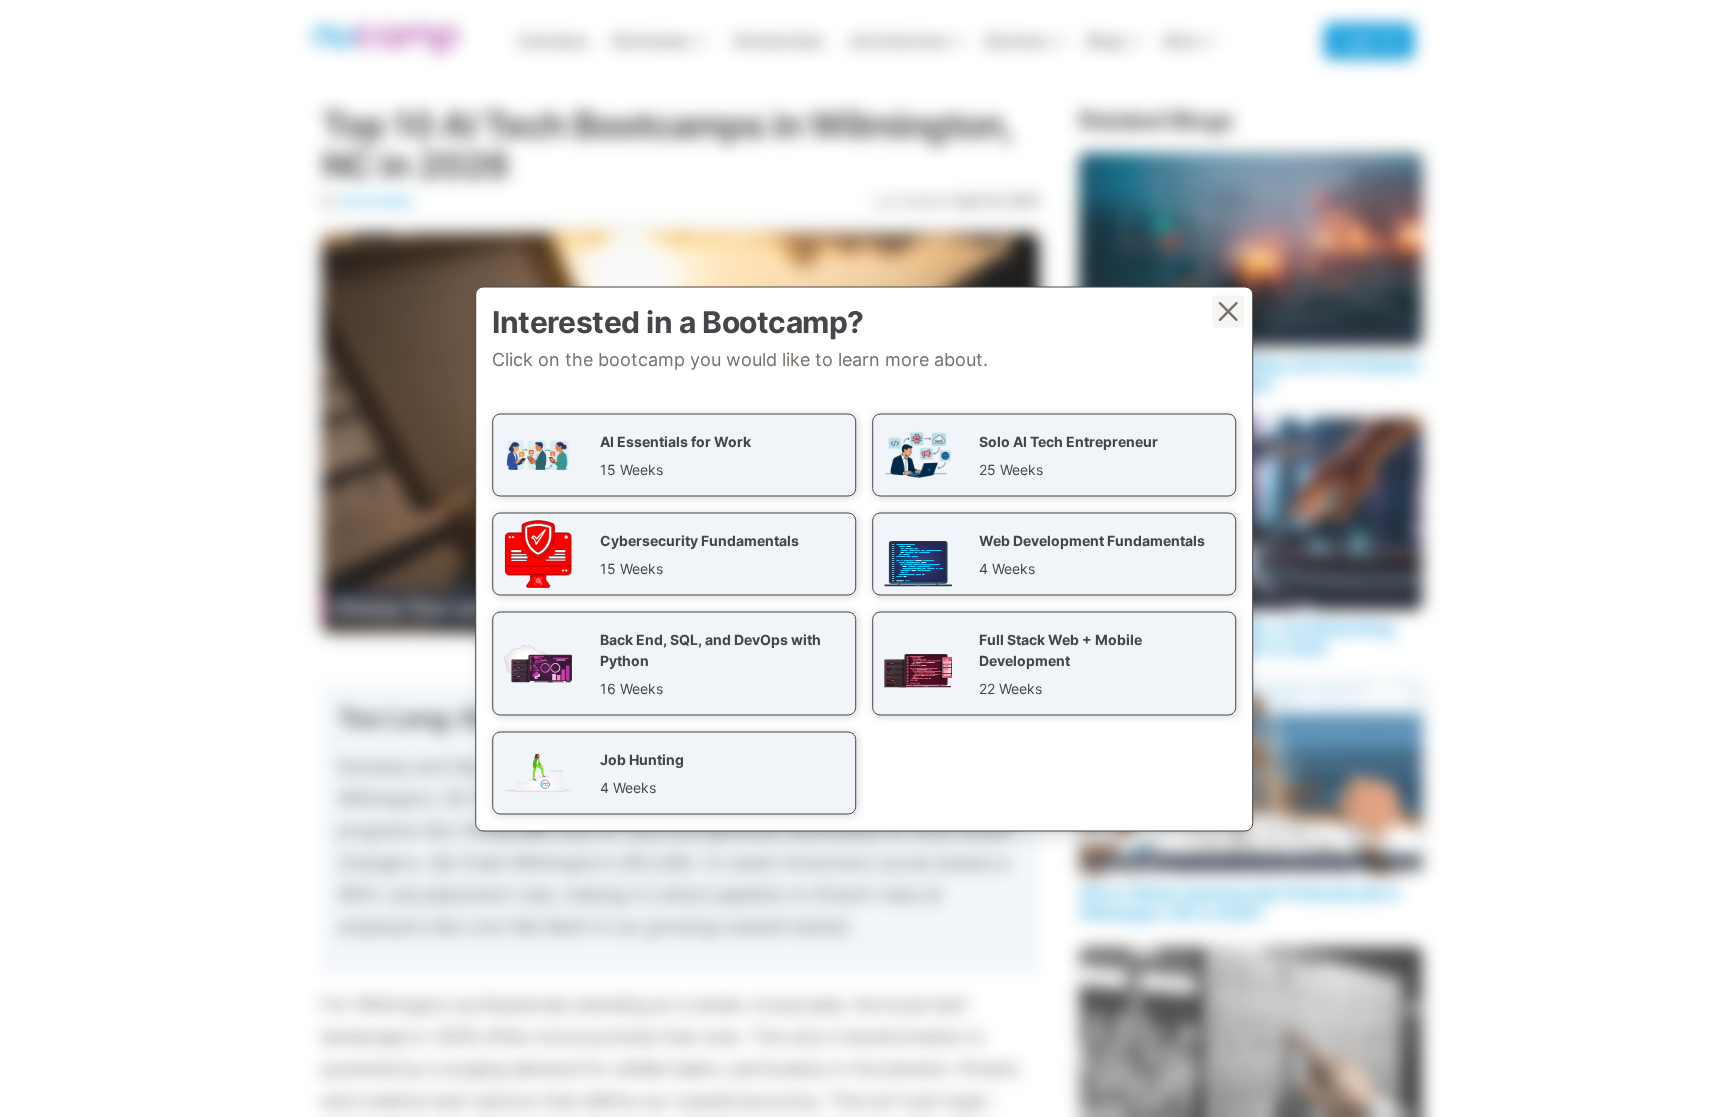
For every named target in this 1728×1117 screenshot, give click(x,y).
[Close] (1228, 311)
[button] (674, 454)
